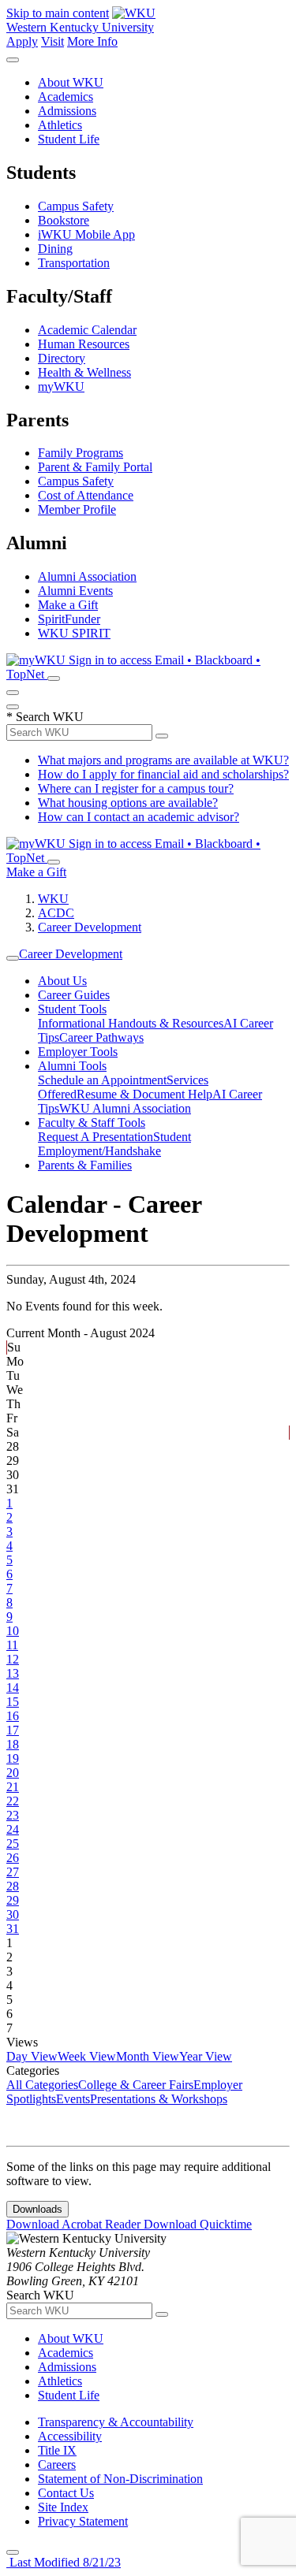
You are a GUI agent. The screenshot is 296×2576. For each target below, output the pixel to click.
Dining (55, 249)
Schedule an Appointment (102, 1080)
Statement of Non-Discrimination (120, 2479)
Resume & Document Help (144, 1094)
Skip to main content (58, 13)
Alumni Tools (72, 1066)
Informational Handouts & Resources (131, 1023)
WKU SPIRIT (74, 633)
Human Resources (84, 344)
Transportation (74, 263)
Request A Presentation (96, 1137)
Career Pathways (101, 1037)
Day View (32, 2056)
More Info (92, 41)
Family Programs (81, 453)
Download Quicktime (198, 2224)
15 (13, 1702)
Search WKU (45, 717)
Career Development (90, 927)
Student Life (69, 139)
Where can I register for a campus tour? (136, 788)
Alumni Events (75, 591)
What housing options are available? (128, 803)
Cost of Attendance (86, 495)
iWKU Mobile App (86, 234)
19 (13, 1758)
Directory (62, 358)
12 (13, 1659)
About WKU (71, 82)
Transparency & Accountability (116, 2422)
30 (13, 1914)
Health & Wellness (84, 372)
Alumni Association (87, 576)
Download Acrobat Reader (75, 2224)
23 (13, 1815)
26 (13, 1858)
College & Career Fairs (136, 2085)
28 (13, 1886)
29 (13, 1900)
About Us (62, 981)
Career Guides (74, 995)
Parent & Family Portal (95, 467)
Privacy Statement (83, 2521)
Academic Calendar (87, 330)
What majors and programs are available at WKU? (163, 760)
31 (13, 1929)
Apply (22, 41)
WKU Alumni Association (125, 1108)
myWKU (61, 387)
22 (13, 1801)
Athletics (60, 125)
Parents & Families (85, 1165)
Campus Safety (76, 206)
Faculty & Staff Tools (92, 1123)
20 (13, 1773)
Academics (66, 97)
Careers (57, 2464)
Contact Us (66, 2493)
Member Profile (77, 509)
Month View (148, 2056)
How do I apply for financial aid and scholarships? (163, 774)
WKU (53, 899)
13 (13, 1673)
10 (13, 1631)
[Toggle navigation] (13, 958)
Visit (52, 41)
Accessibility (70, 2436)
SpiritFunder (69, 619)
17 (13, 1730)
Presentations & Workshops (159, 2099)
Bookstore (64, 220)
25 (13, 1844)
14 (13, 1688)
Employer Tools (78, 1052)
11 (12, 1645)
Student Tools (72, 1009)
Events (73, 2099)
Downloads (37, 2209)
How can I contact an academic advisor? (139, 817)
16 (13, 1716)
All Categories (42, 2085)
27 (13, 1872)
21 (13, 1787)
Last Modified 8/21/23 (64, 2562)
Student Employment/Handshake (114, 1144)
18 (13, 1744)
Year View (206, 2056)
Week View (87, 2056)
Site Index (63, 2507)
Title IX (57, 2450)
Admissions (67, 111)
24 (13, 1829)
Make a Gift (68, 605)
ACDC (56, 913)
